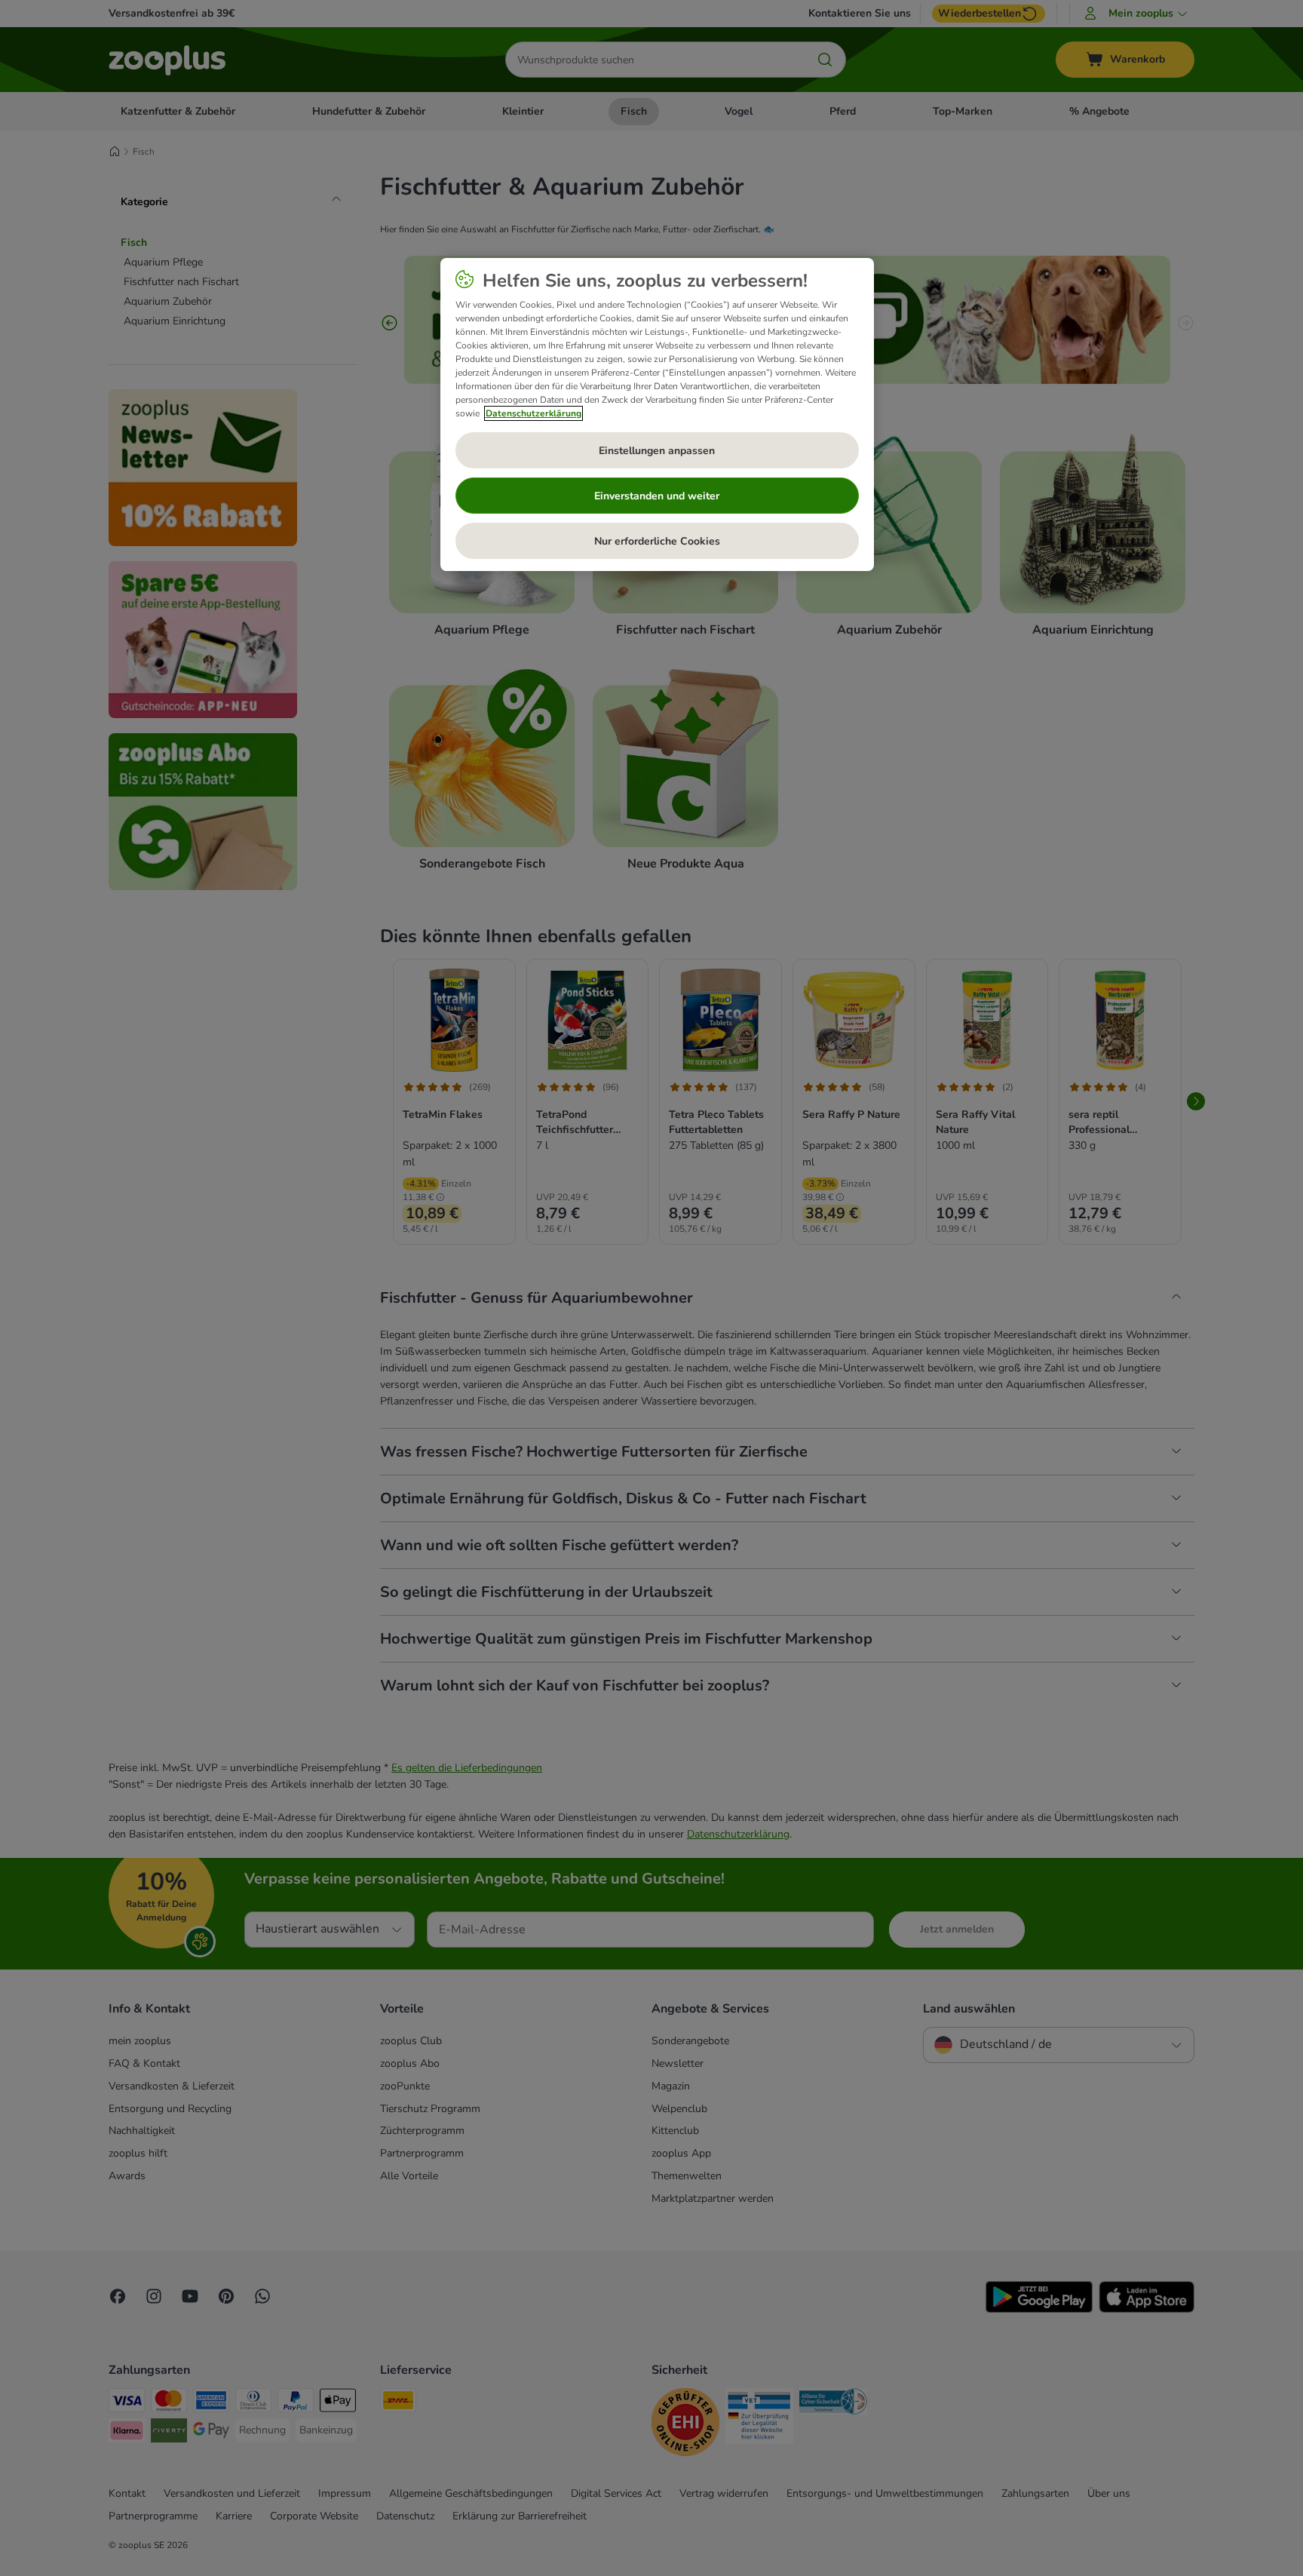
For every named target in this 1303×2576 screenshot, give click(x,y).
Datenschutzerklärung (533, 413)
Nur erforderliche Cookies (657, 541)
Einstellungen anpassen (657, 451)
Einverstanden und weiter (657, 496)
